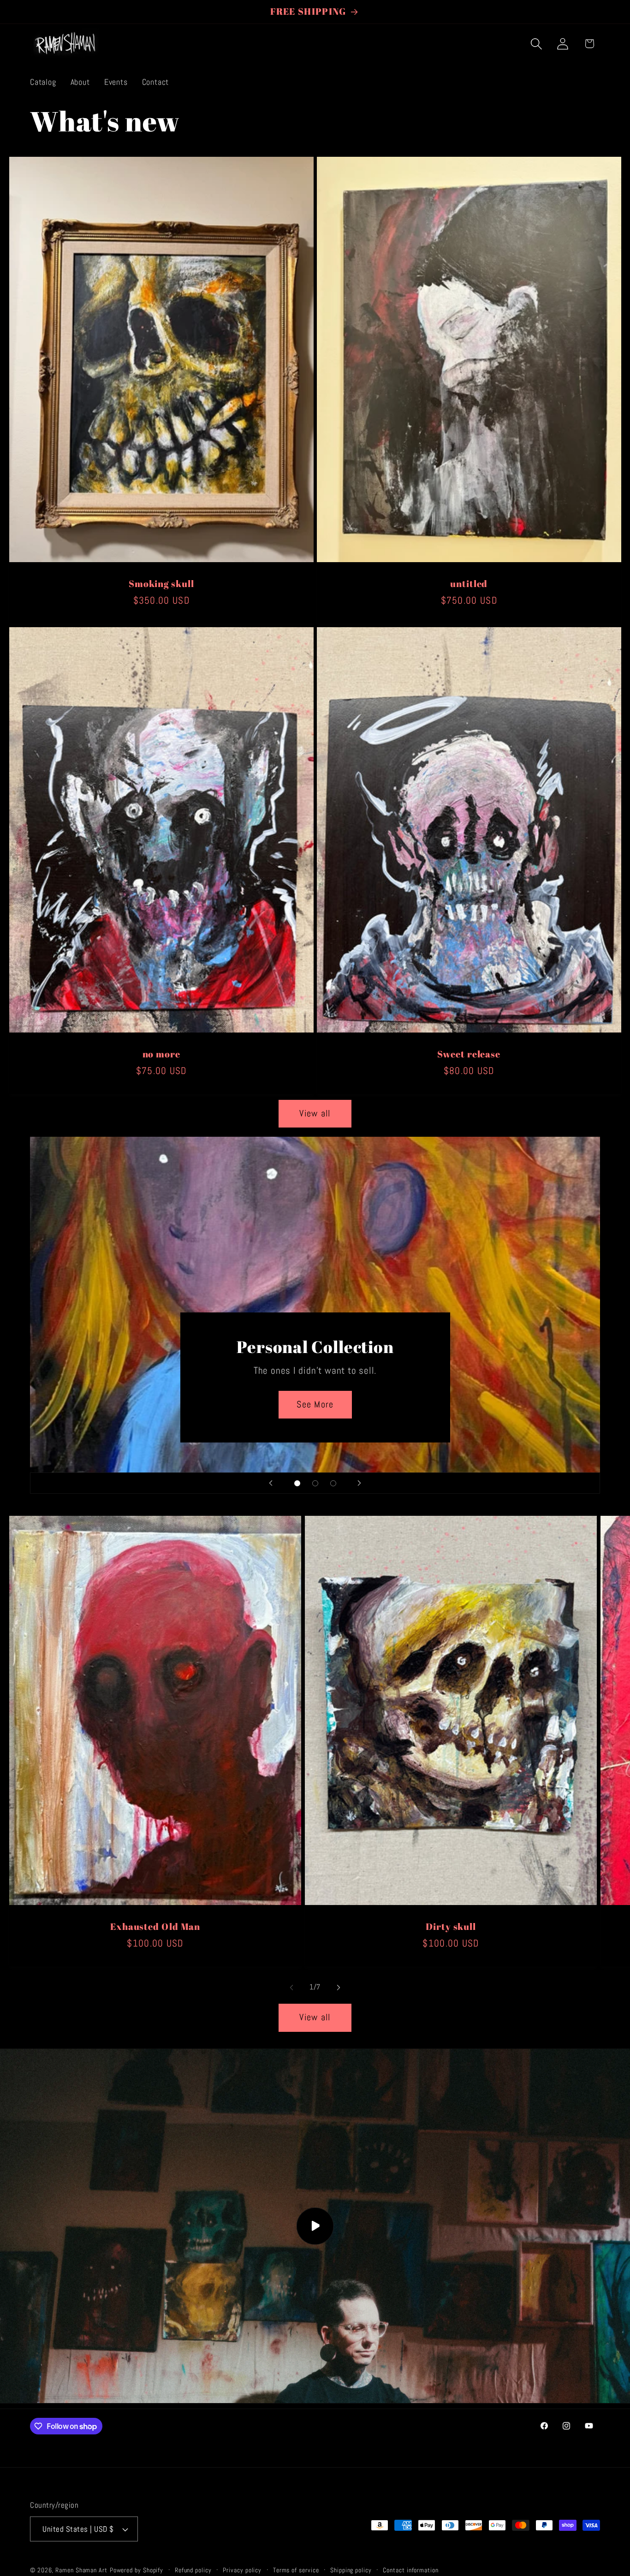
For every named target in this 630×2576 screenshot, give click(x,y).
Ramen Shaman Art (81, 2570)
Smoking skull (161, 584)
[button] (537, 44)
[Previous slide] (271, 1483)
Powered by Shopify (137, 2570)
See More (315, 1404)
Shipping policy (351, 2570)
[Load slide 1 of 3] (297, 1483)
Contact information (410, 2570)
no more (161, 1054)
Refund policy (193, 2570)
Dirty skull (451, 1927)
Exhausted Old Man (155, 1927)
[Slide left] (291, 1988)
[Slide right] (339, 1988)
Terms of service (296, 2570)
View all (315, 1113)
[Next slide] (359, 1483)
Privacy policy (242, 2570)
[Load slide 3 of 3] (333, 1483)
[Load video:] (315, 2226)
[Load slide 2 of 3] (315, 1483)
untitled (469, 584)
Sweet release (469, 1054)
